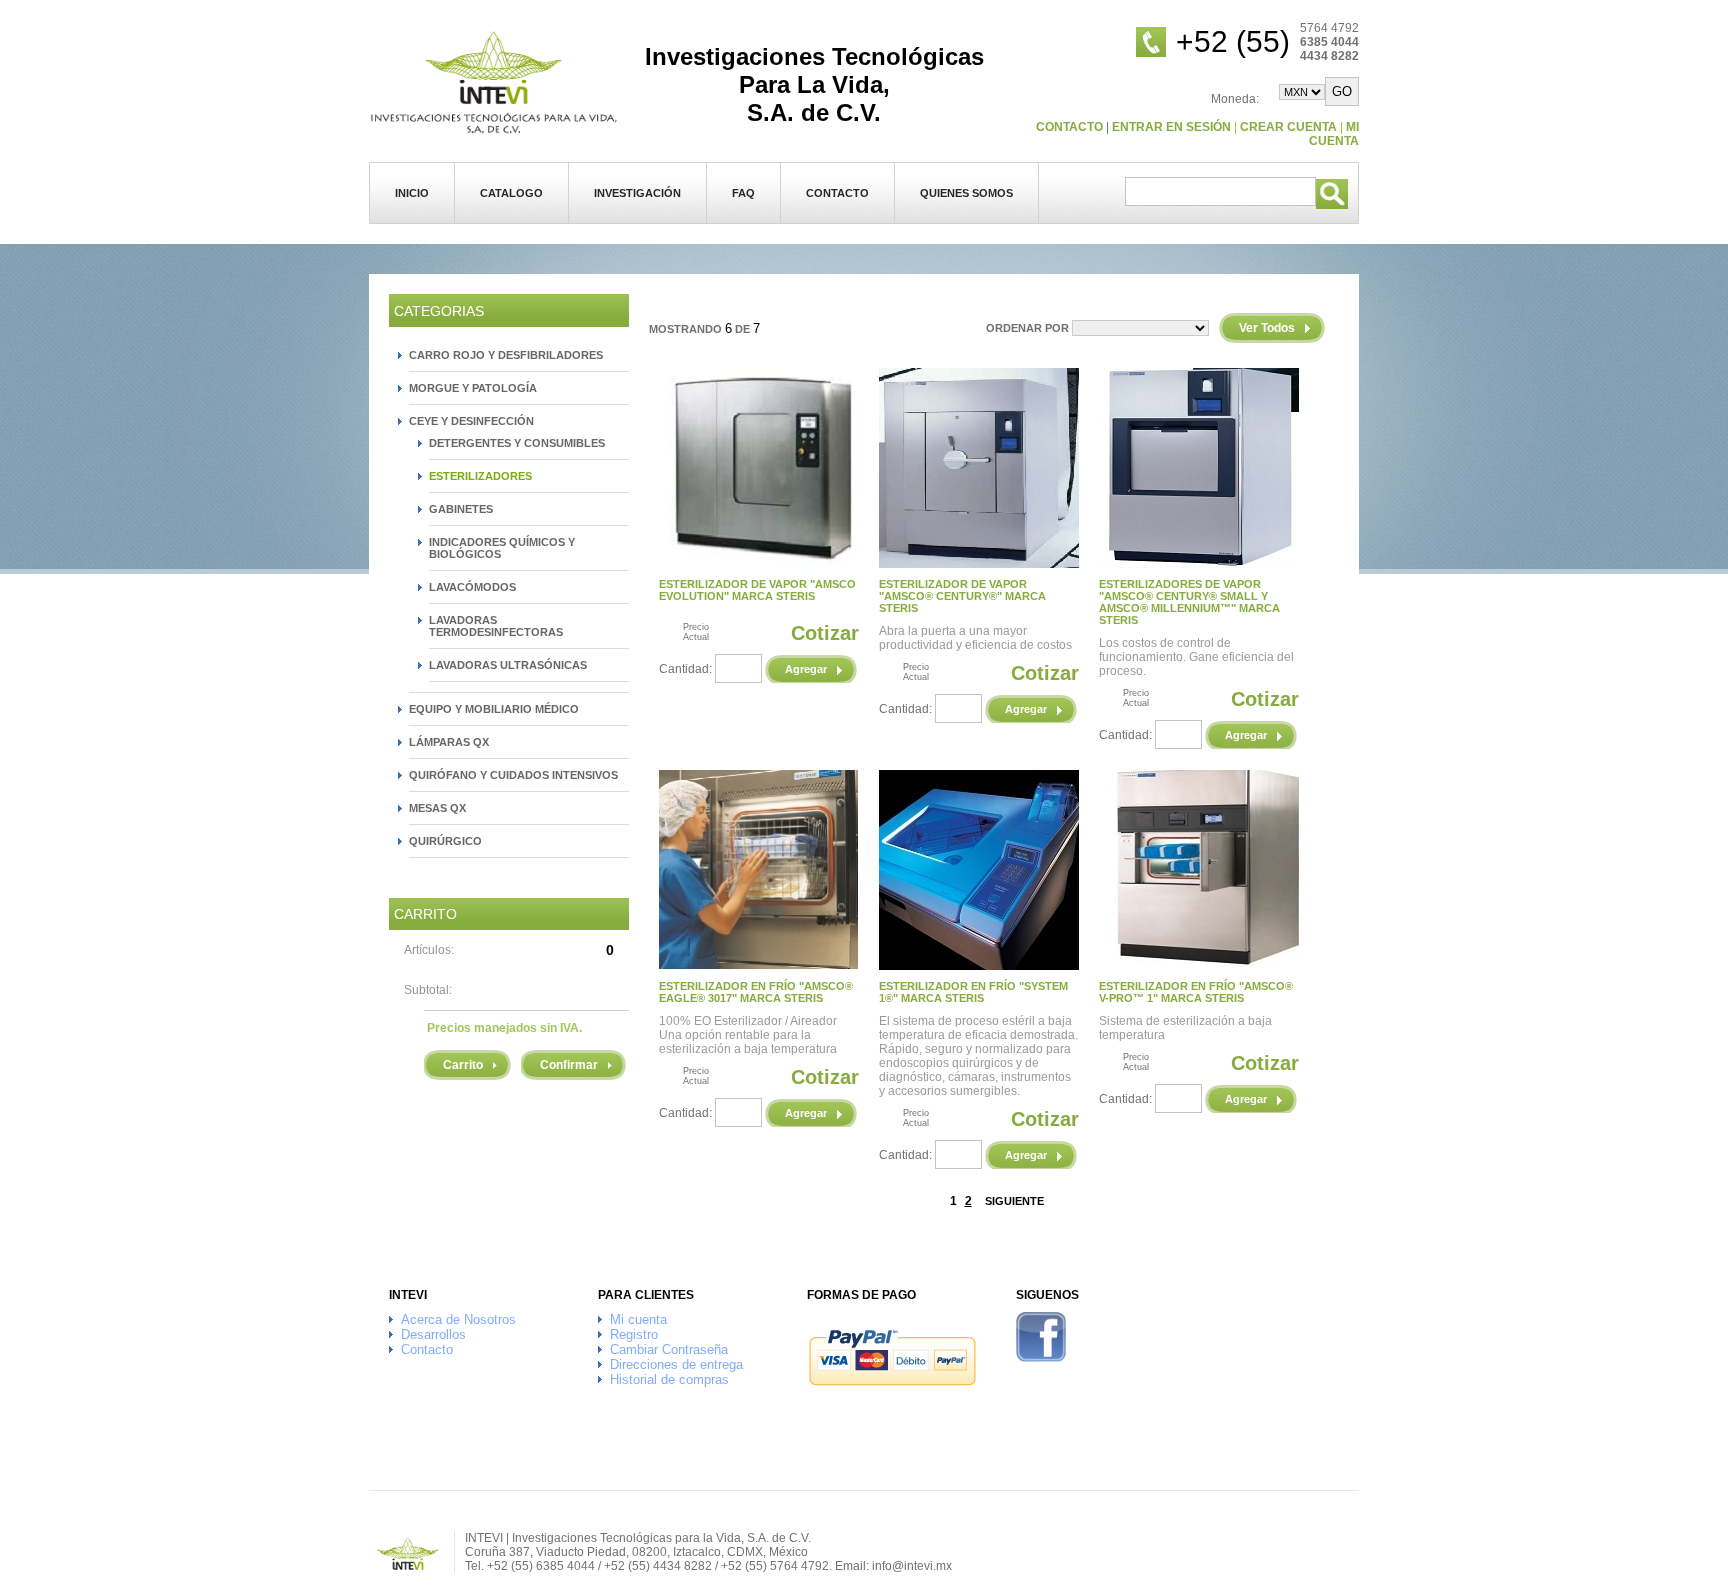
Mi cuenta (1334, 134)
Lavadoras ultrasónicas (508, 665)
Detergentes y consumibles (517, 443)
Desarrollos (433, 1334)
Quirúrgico (445, 841)
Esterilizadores (480, 476)
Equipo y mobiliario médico (494, 709)
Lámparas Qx (449, 742)
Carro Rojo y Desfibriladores (506, 355)
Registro (634, 1334)
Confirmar (569, 1065)
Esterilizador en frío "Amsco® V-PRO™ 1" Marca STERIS (1196, 992)
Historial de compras (669, 1379)
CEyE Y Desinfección (471, 421)
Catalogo (511, 193)
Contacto (837, 193)
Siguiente (1014, 1201)
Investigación (637, 193)
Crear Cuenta (1288, 127)
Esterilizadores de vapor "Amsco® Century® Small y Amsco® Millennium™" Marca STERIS (1189, 602)
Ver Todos (1267, 328)
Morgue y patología (473, 388)
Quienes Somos (966, 193)
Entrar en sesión (1171, 127)
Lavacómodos (472, 587)
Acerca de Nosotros (458, 1319)
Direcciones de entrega (676, 1364)
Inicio (412, 193)
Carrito (463, 1065)
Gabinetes (461, 509)
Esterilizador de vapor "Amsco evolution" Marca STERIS (757, 590)
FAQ (743, 193)
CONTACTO (1069, 127)
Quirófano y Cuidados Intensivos (513, 775)
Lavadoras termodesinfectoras (496, 626)
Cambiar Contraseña (669, 1349)
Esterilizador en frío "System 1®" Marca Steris (973, 992)
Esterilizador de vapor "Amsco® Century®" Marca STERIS (962, 596)
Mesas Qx (437, 808)
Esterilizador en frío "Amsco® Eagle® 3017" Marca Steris (756, 992)
